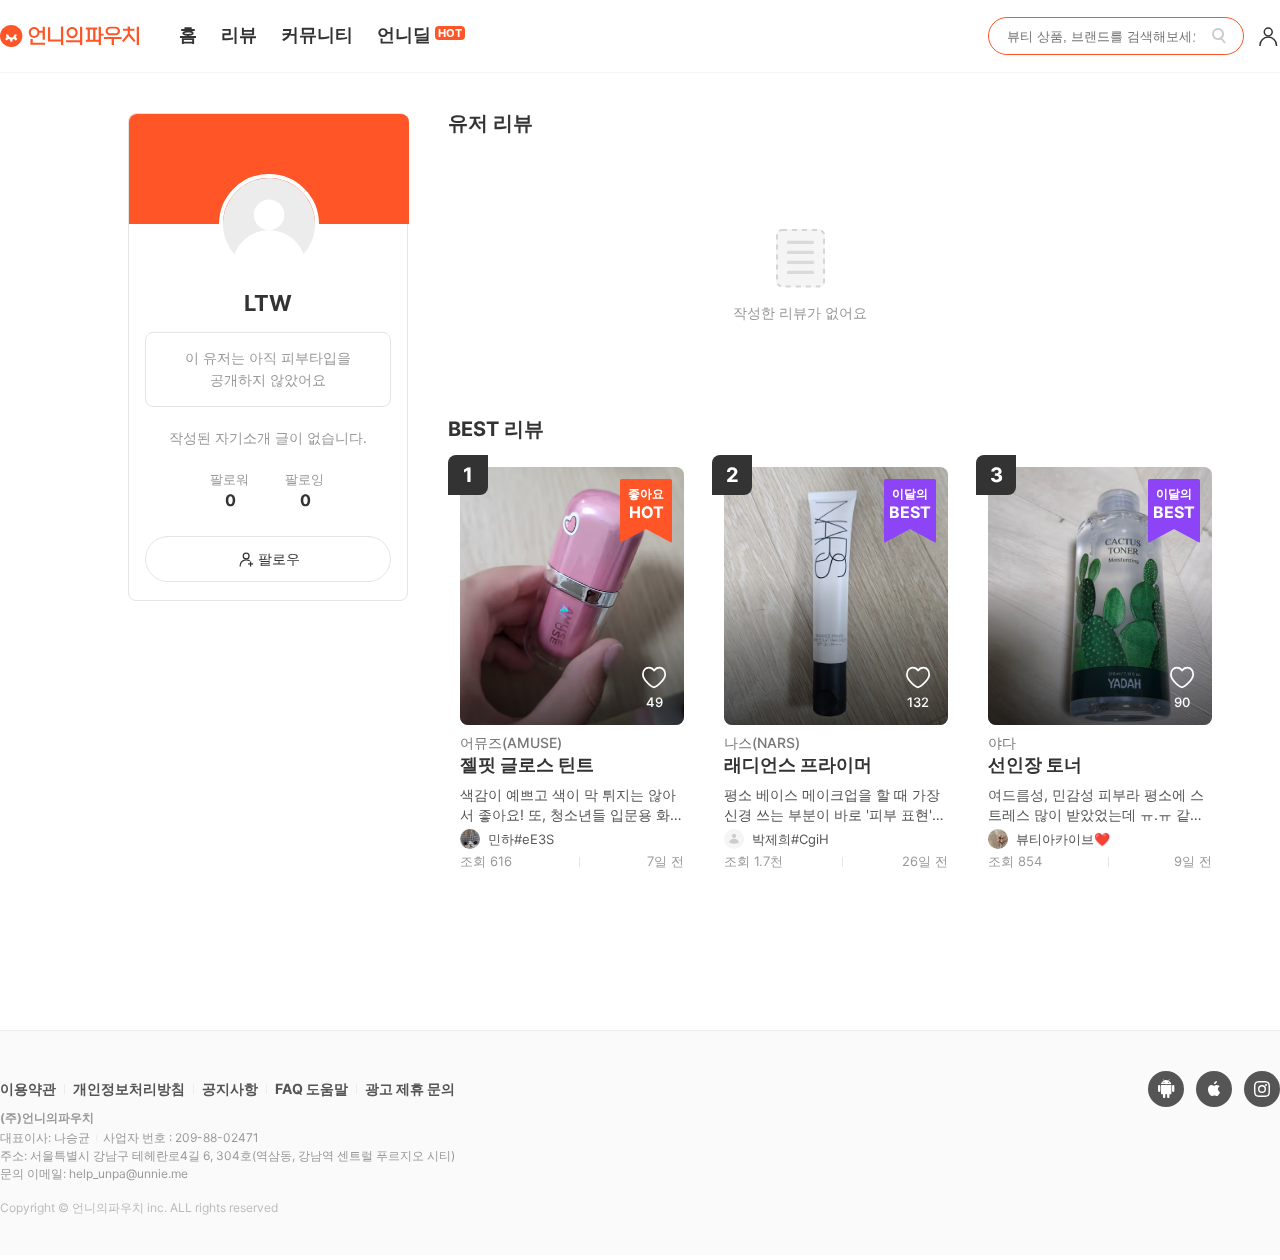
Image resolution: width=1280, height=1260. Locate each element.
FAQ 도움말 (311, 1088)
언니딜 (419, 34)
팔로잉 (304, 479)
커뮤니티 (317, 34)
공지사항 (230, 1088)
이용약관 (28, 1088)
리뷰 (239, 34)
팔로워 (229, 479)
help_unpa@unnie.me (128, 1173)
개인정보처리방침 (129, 1088)
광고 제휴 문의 (410, 1088)
